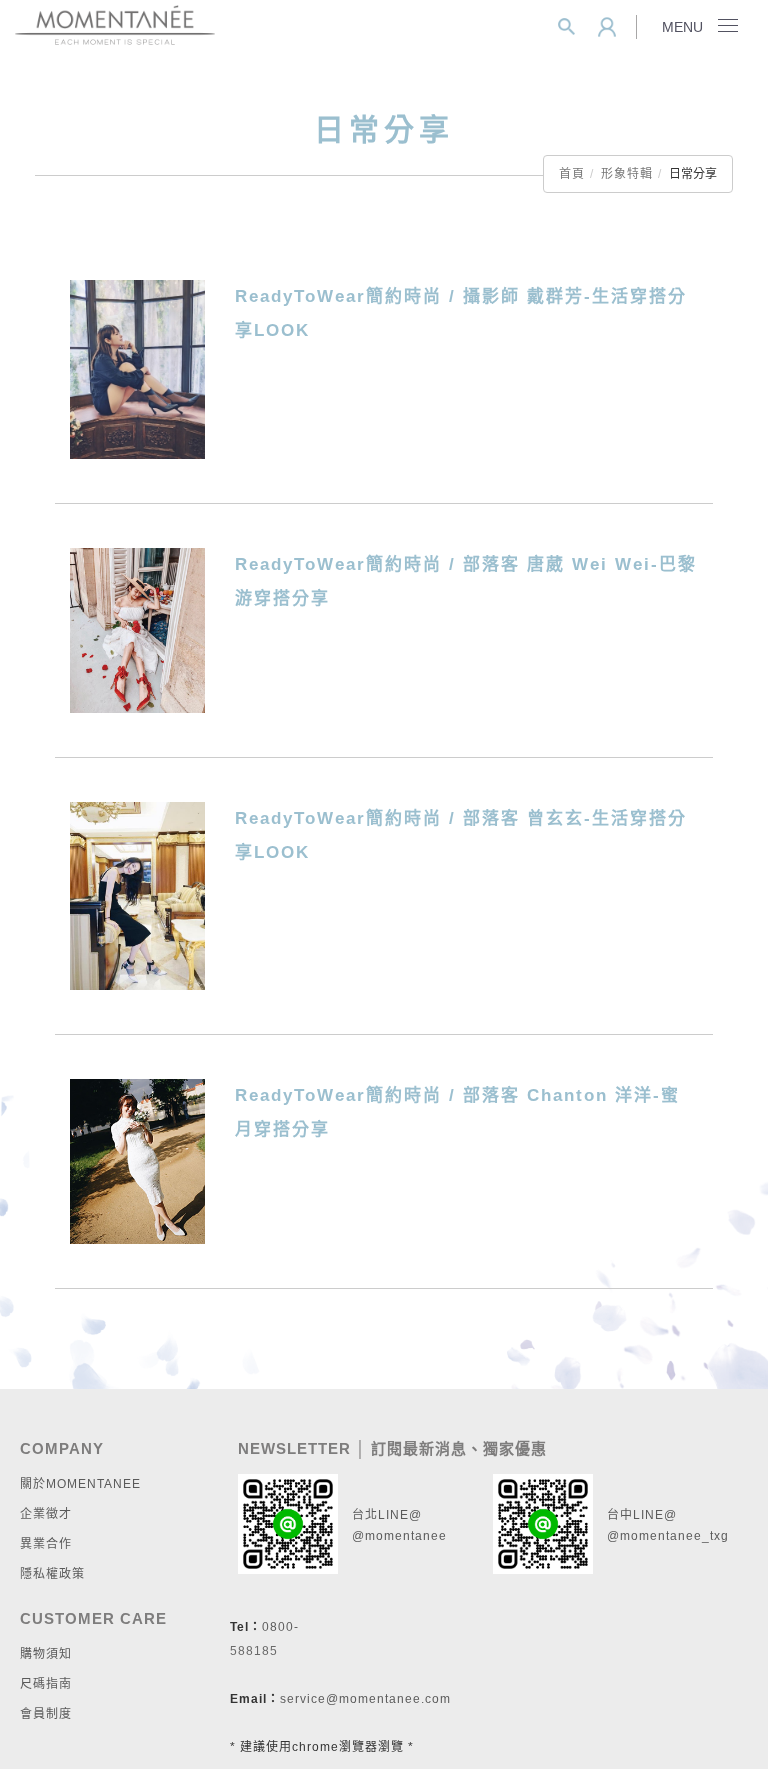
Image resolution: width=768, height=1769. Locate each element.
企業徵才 (46, 1514)
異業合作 (46, 1544)
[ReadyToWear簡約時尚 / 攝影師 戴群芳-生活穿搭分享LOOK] (137, 368)
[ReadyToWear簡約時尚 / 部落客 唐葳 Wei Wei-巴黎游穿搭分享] (137, 628)
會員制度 (46, 1714)
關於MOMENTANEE (80, 1484)
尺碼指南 (46, 1684)
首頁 (572, 174)
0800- (280, 1627)
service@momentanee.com (365, 1699)
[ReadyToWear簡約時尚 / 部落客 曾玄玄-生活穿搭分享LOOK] (137, 894)
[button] (567, 27)
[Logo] (115, 23)
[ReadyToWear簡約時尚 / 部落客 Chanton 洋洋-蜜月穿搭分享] (137, 1159)
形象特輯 (627, 174)
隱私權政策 (52, 1574)
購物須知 (46, 1654)
